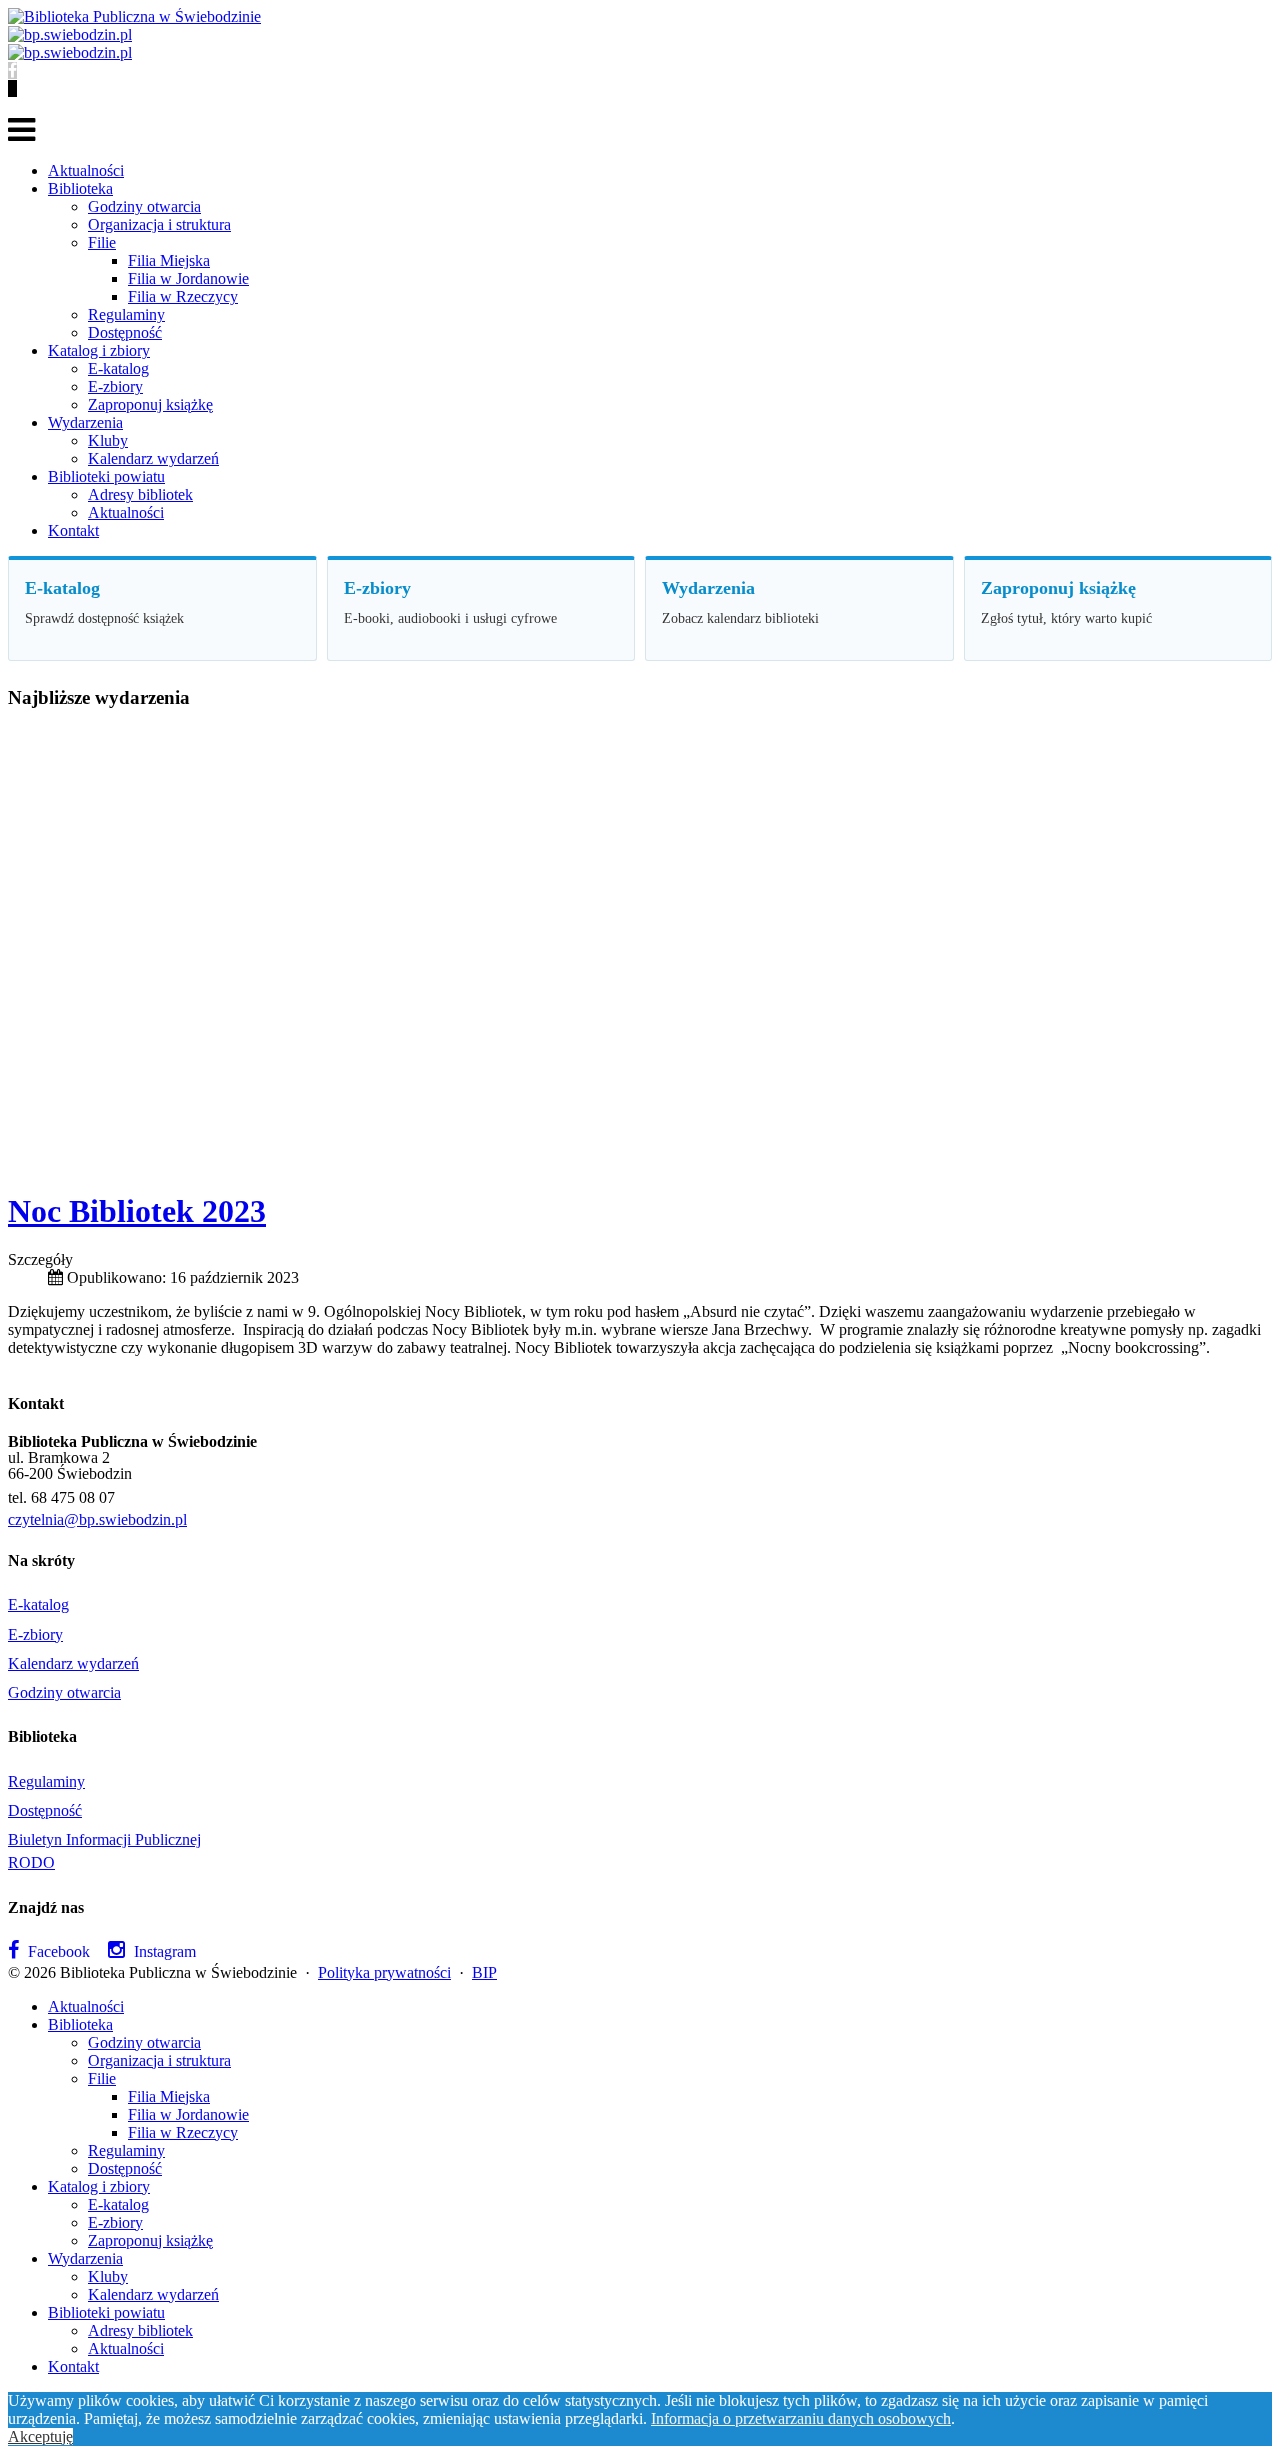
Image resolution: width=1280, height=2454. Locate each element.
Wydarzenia (85, 422)
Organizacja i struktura (159, 224)
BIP (484, 1972)
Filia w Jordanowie (188, 278)
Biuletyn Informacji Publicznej (104, 1839)
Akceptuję (40, 2436)
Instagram (163, 1951)
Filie (102, 242)
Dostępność (125, 332)
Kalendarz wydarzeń (153, 458)
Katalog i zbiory (99, 350)
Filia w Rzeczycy (183, 296)
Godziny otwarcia (144, 206)
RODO (31, 1862)
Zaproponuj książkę (150, 404)
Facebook (57, 1951)
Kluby (108, 440)
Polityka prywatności (384, 1972)
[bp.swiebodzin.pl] (70, 34)
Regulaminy (126, 314)
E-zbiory (115, 386)
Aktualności (86, 170)
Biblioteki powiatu (106, 476)
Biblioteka (80, 188)
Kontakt (73, 530)
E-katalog (118, 368)
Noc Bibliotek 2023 (137, 1211)
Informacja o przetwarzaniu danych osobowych (801, 2418)
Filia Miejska (169, 260)
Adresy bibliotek (140, 494)
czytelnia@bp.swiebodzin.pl (97, 1519)
